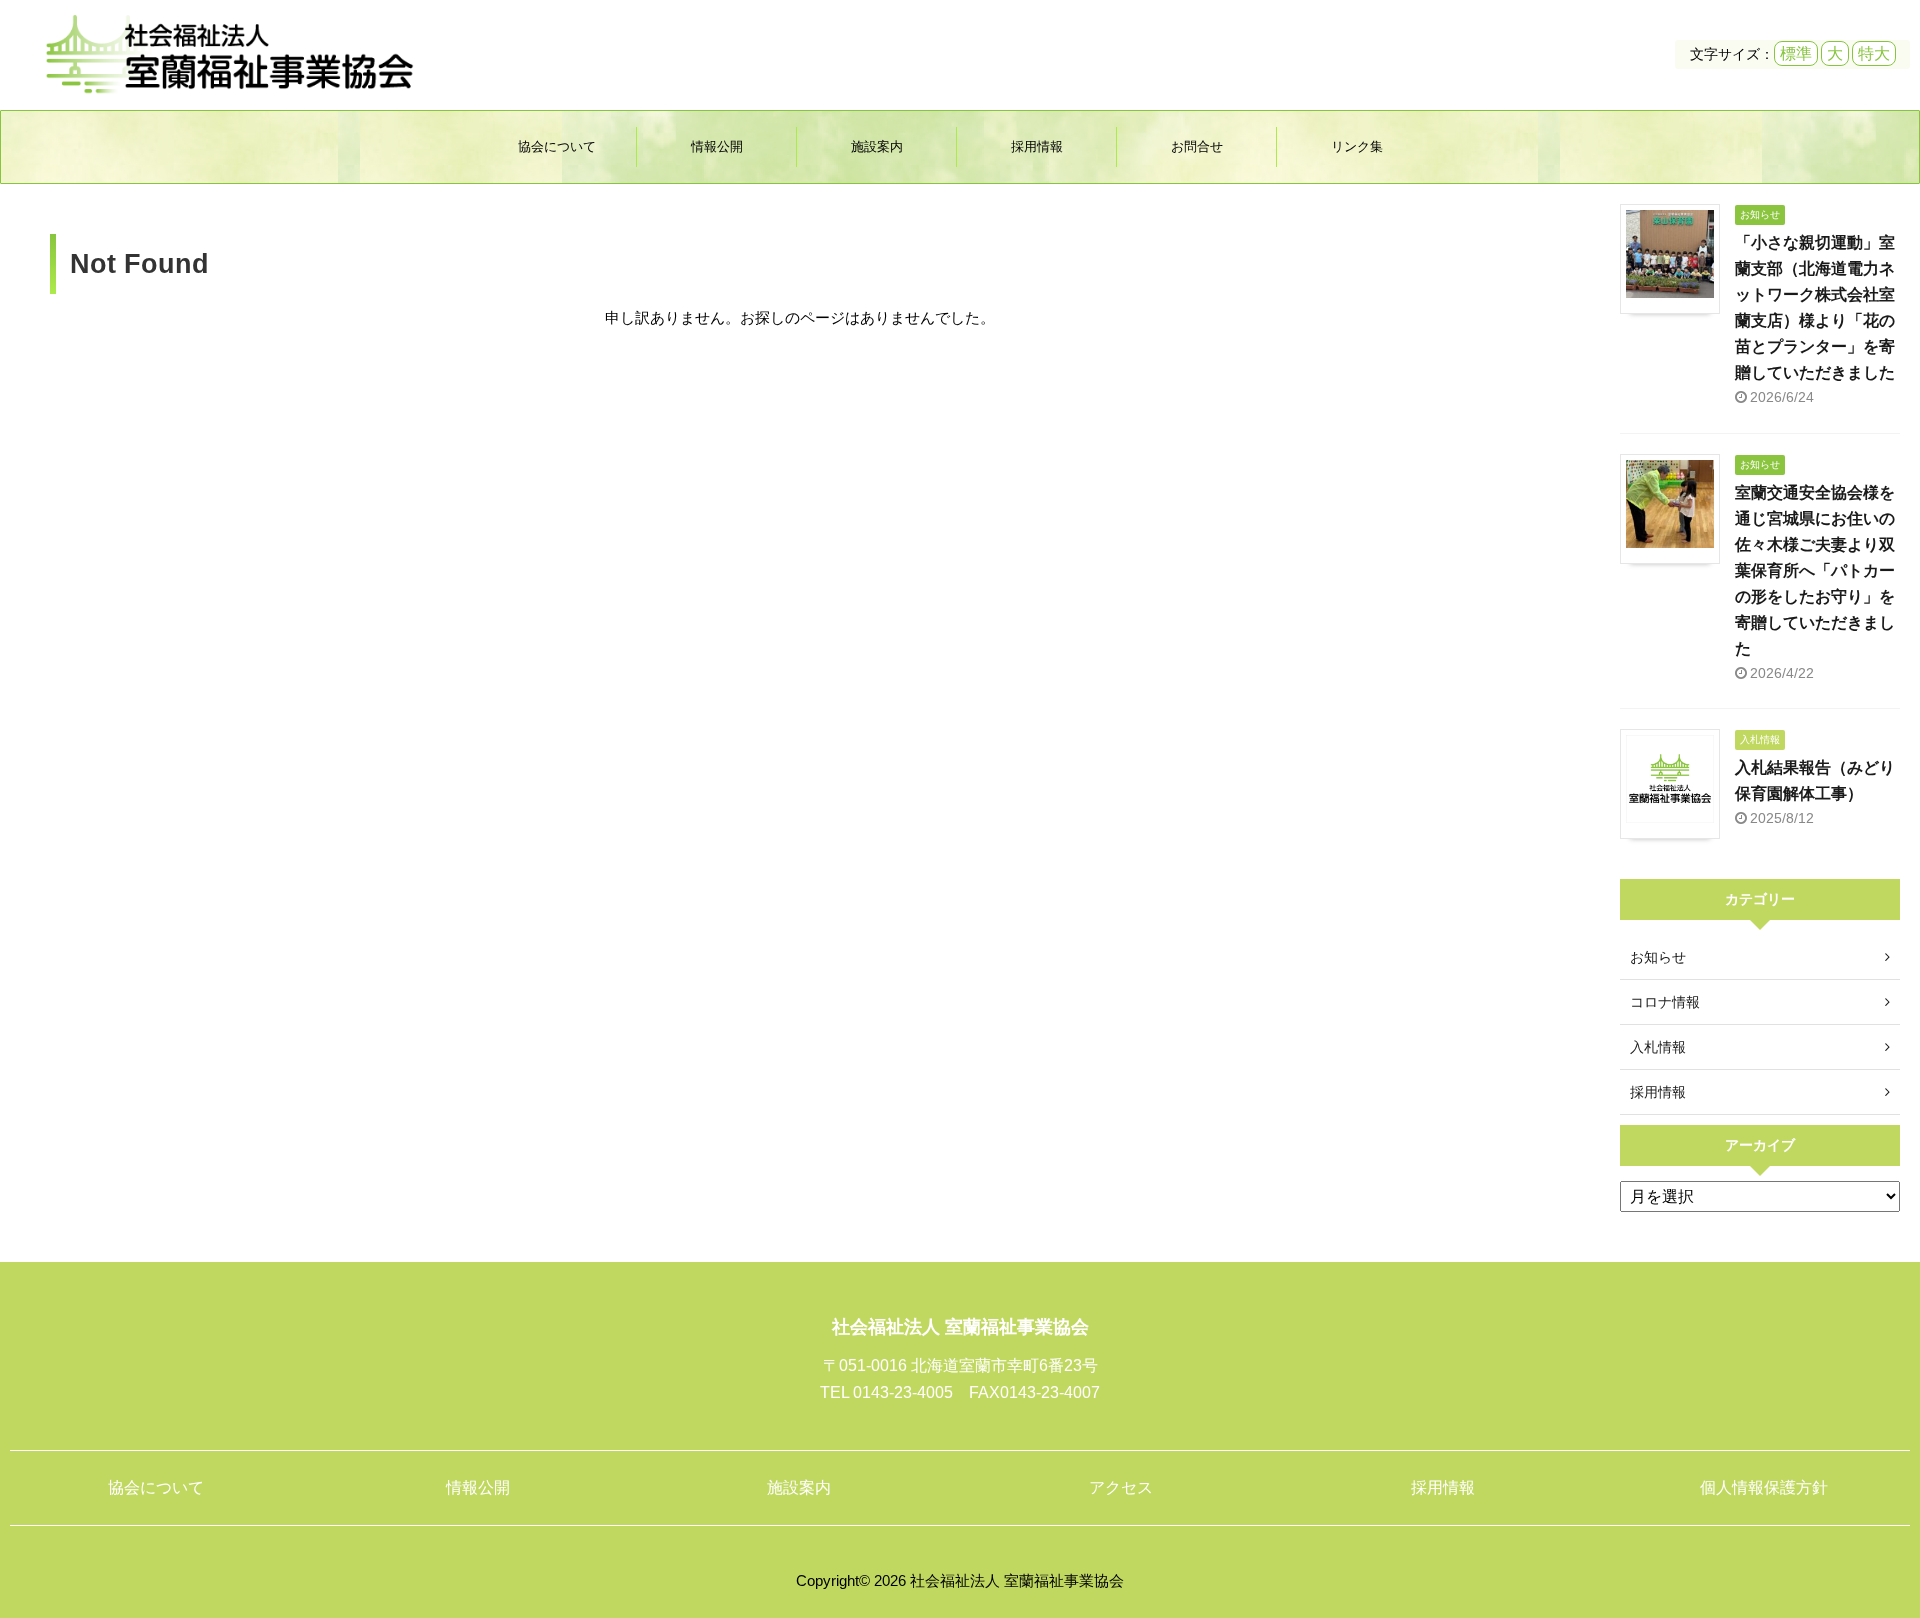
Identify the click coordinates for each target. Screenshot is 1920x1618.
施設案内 (877, 146)
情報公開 (717, 146)
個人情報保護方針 (1764, 1487)
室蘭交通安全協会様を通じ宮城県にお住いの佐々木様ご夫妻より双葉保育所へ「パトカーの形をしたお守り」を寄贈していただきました (1815, 570)
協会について (557, 146)
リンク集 (1357, 146)
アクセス (1121, 1487)
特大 (1874, 53)
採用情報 (1037, 146)
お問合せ (1197, 146)
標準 (1796, 53)
